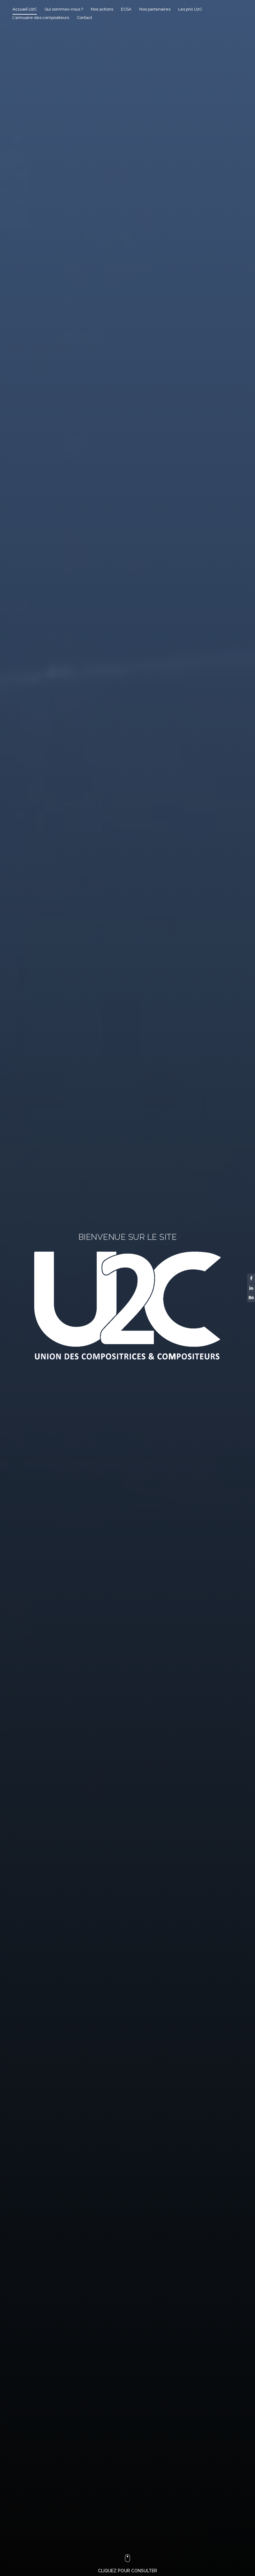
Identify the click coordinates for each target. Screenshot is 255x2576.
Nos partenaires (155, 9)
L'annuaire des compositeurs (41, 18)
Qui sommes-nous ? (64, 9)
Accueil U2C (25, 9)
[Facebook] (251, 1278)
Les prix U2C (190, 9)
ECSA (126, 9)
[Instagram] (251, 1298)
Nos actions (102, 9)
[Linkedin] (251, 1288)
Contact (84, 18)
